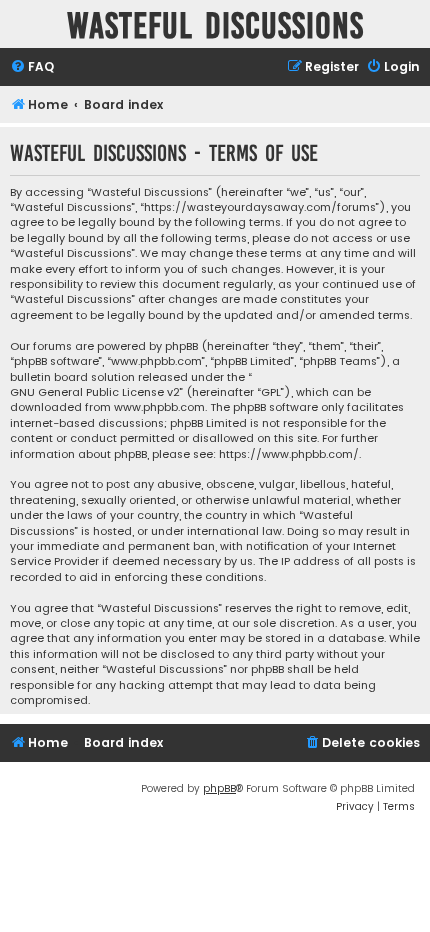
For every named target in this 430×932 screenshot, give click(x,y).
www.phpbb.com (159, 407)
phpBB (219, 788)
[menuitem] (32, 67)
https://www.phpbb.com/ (289, 454)
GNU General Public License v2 (95, 392)
